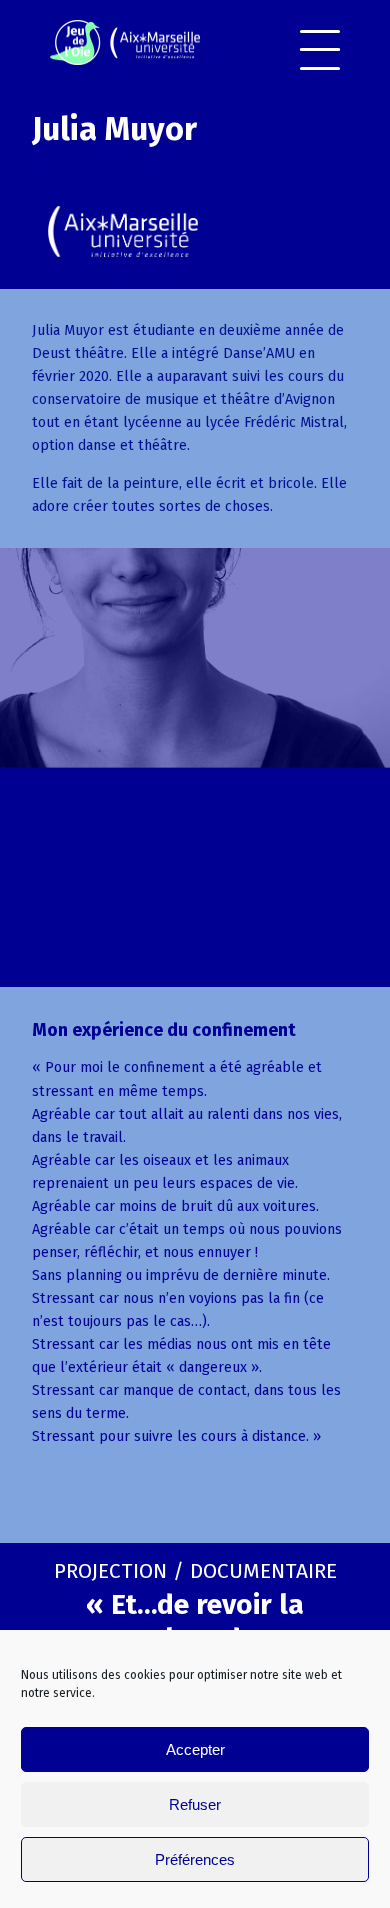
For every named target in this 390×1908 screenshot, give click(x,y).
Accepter (195, 1749)
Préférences (195, 1859)
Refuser (195, 1804)
